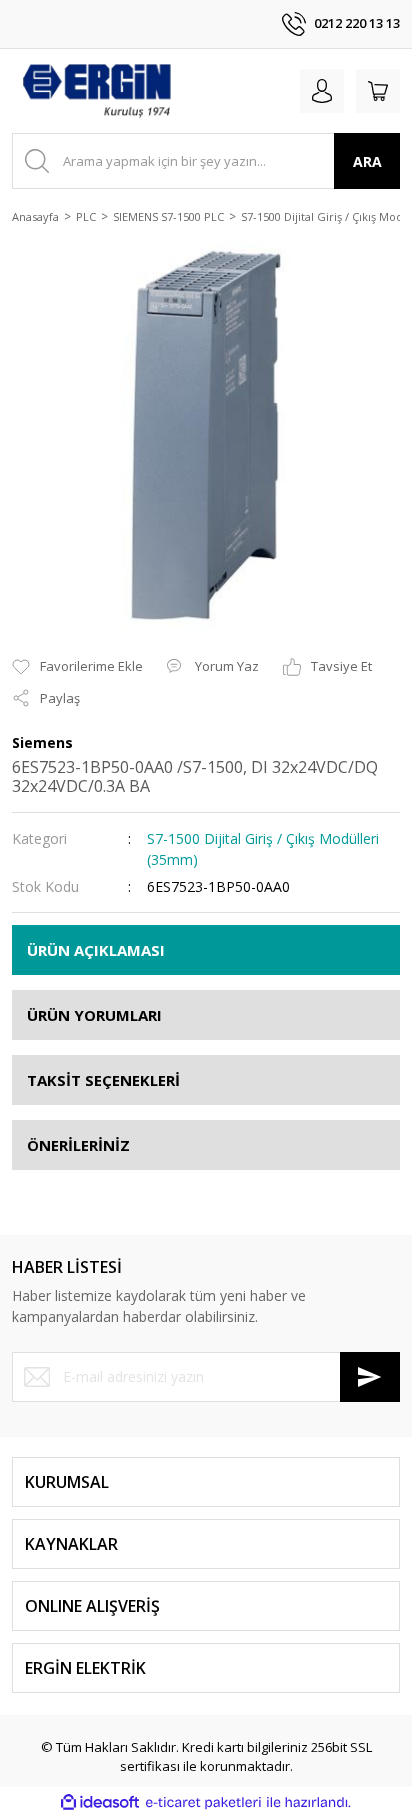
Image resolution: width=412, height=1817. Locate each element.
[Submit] (370, 1377)
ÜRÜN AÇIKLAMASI (96, 950)
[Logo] (96, 91)
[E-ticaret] (203, 1803)
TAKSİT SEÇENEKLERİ (103, 1080)
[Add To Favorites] (77, 667)
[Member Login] (322, 91)
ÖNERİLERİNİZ (78, 1145)
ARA (367, 161)
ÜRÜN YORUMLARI (94, 1015)
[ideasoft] (100, 1803)
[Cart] (378, 91)
